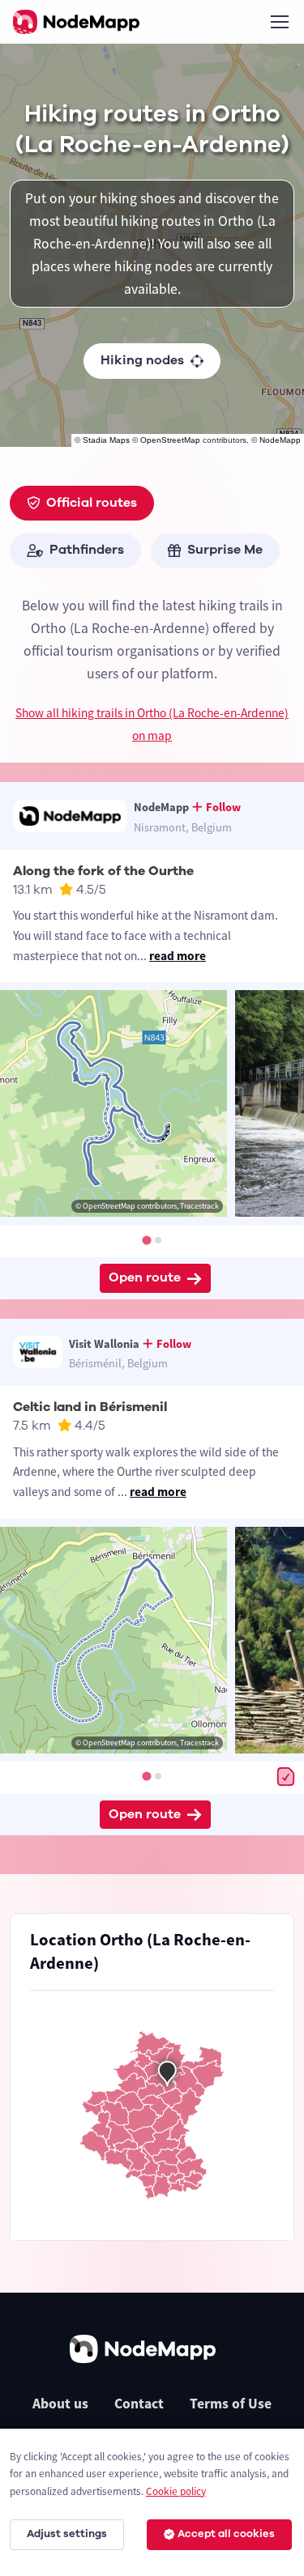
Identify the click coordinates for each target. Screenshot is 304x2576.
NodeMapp (280, 440)
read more (178, 956)
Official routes (92, 503)
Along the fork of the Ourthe (103, 871)
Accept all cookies (226, 2534)
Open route (145, 1277)
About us (60, 2404)
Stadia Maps (106, 440)
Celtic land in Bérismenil (90, 1407)
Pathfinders (87, 550)
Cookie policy (176, 2491)
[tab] (146, 1240)
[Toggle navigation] (279, 22)
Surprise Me (225, 550)
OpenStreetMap (170, 440)
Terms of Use (231, 2404)
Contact (139, 2404)
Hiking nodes (142, 360)
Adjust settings (67, 2534)
